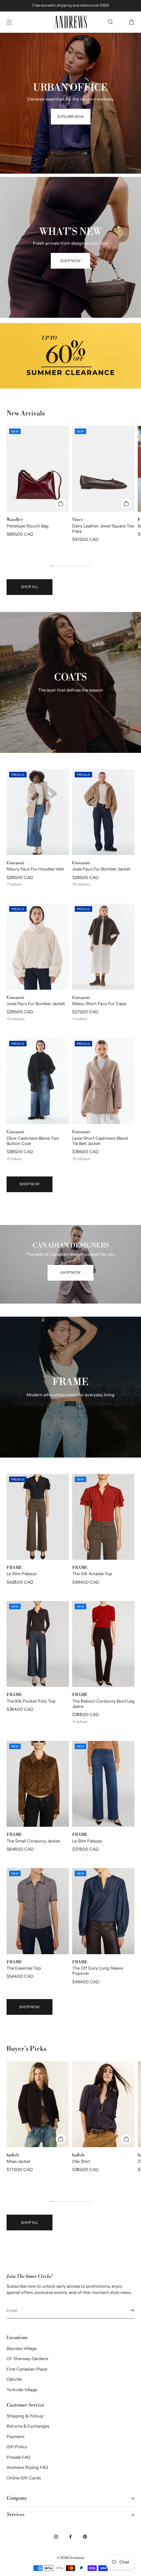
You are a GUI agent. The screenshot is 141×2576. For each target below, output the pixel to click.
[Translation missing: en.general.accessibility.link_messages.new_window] (70, 356)
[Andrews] (70, 22)
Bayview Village (22, 2348)
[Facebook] (70, 2537)
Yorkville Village (22, 2390)
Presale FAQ (18, 2457)
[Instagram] (56, 2537)
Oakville (14, 2379)
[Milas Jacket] (38, 2104)
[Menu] (14, 22)
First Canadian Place (27, 2369)
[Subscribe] (126, 2310)
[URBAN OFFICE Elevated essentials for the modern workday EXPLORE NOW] (70, 41)
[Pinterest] (85, 2537)
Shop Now (30, 1184)
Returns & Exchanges (28, 2426)
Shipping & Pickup (25, 2416)
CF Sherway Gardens (27, 2358)
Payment (16, 2436)
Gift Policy (17, 2447)
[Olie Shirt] (103, 2104)
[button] (111, 22)
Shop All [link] (30, 587)
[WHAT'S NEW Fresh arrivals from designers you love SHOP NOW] (70, 185)
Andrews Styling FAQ (27, 2467)
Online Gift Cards (24, 2478)
